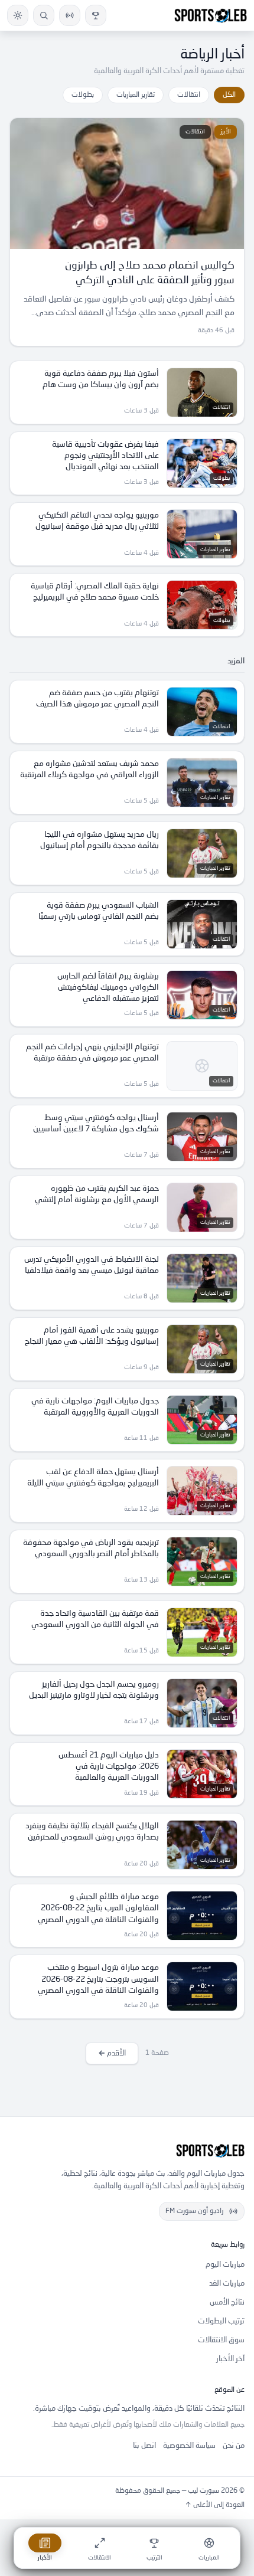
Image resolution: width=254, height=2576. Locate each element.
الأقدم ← (112, 2053)
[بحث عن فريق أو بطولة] (44, 15)
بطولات (83, 95)
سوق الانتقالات (221, 2340)
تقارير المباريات (136, 95)
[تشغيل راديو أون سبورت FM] (70, 15)
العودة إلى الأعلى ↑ (215, 2505)
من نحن (234, 2446)
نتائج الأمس (227, 2302)
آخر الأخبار (230, 2359)
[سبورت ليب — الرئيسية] (211, 15)
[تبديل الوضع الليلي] (18, 15)
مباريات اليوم (225, 2265)
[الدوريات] (96, 15)
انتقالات (189, 95)
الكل (229, 95)
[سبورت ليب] (127, 2151)
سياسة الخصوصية (189, 2446)
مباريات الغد (227, 2284)
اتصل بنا (144, 2446)
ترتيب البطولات (221, 2321)
